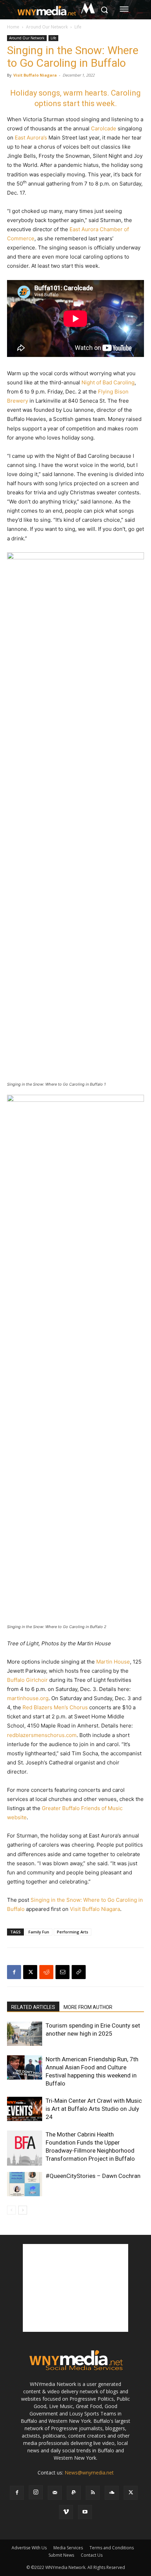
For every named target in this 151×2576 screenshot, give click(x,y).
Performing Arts (73, 1932)
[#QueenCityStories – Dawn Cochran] (25, 2184)
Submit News (61, 2555)
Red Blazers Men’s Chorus (55, 1707)
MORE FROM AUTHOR (88, 2007)
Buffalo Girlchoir (27, 1680)
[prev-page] (11, 2210)
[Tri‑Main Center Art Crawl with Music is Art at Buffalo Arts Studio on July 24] (25, 2109)
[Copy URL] (79, 1972)
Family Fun (39, 1932)
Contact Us (92, 2555)
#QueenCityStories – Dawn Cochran (93, 2176)
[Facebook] (14, 1972)
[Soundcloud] (112, 2493)
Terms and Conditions (112, 2548)
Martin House (113, 1662)
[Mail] (55, 2493)
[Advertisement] (75, 2288)
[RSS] (93, 2493)
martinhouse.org (28, 1698)
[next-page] (23, 2210)
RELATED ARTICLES (33, 2007)
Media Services (68, 2548)
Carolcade (104, 128)
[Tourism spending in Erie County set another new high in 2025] (25, 2034)
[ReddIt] (46, 1972)
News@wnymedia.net (89, 2473)
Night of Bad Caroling (108, 382)
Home (13, 27)
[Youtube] (85, 2512)
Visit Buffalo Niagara (35, 75)
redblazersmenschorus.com (42, 1735)
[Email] (63, 1972)
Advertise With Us (29, 2548)
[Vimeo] (66, 2512)
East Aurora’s (31, 138)
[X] (30, 1972)
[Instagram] (36, 2492)
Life (78, 27)
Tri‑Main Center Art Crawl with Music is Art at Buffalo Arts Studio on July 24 (94, 2109)
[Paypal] (74, 2493)
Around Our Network (47, 27)
